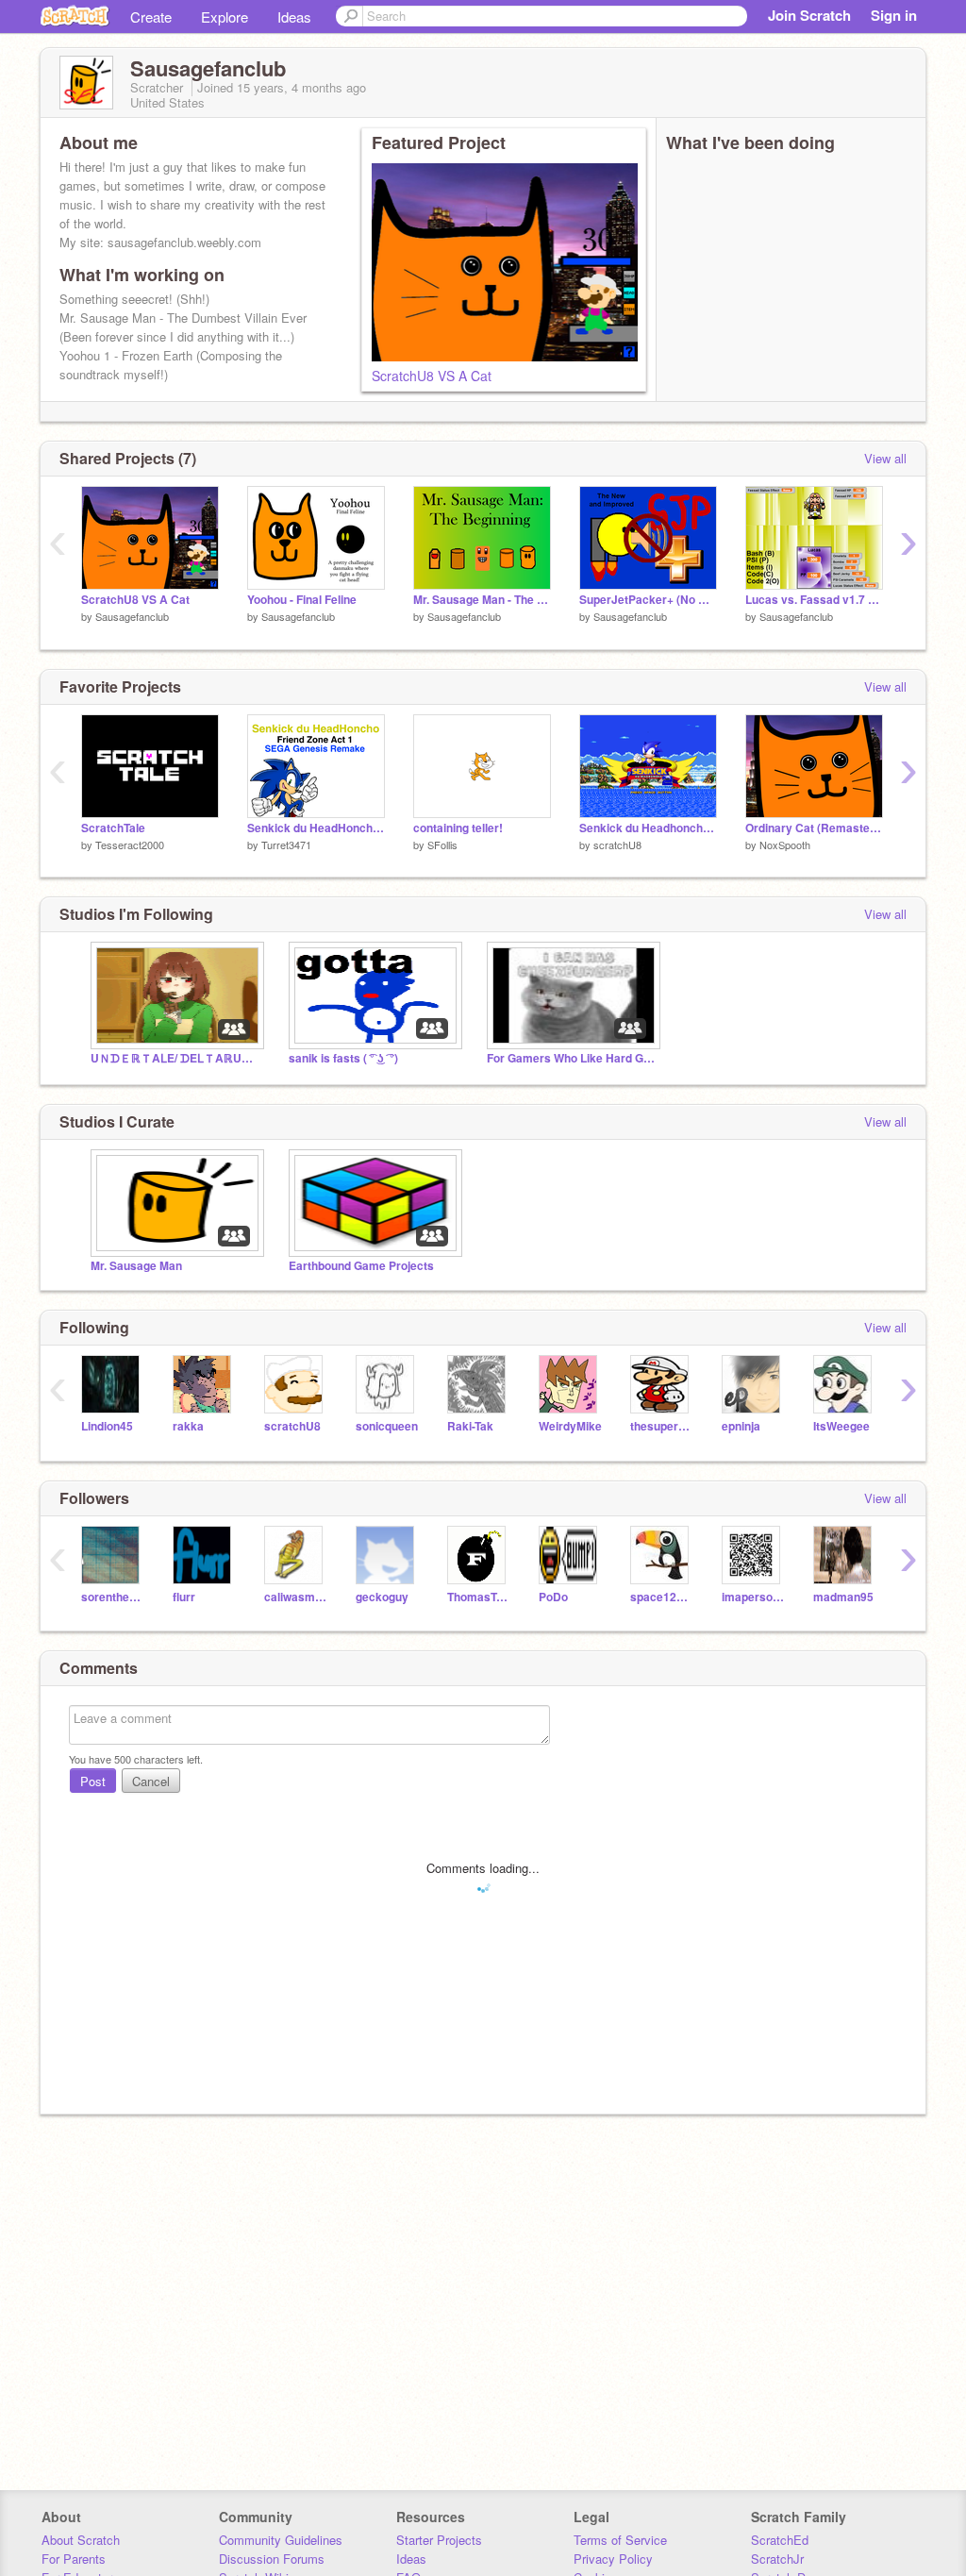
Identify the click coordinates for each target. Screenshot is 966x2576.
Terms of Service (620, 2540)
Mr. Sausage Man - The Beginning (482, 600)
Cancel (151, 1781)
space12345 (662, 1597)
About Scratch (81, 2540)
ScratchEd (780, 2540)
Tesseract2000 (130, 845)
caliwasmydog (296, 1597)
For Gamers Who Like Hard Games (572, 1058)
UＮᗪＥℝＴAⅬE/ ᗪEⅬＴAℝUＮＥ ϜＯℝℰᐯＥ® (175, 1058)
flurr (184, 1597)
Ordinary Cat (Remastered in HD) (814, 828)
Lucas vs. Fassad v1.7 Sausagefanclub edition (814, 600)
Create (151, 17)
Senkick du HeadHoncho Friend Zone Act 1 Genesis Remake (316, 828)
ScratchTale (113, 828)
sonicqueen (387, 1426)
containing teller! (458, 828)
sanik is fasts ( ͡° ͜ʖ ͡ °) (343, 1058)
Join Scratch (809, 15)
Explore (225, 17)
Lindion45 (107, 1426)
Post (93, 1781)
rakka (188, 1426)
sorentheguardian (113, 1597)
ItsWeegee (841, 1426)
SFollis (442, 845)
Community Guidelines (281, 2540)
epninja (741, 1426)
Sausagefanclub (132, 616)
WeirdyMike (570, 1426)
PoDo (553, 1597)
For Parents (74, 2559)
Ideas (294, 17)
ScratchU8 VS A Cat (432, 376)
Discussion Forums (272, 2559)
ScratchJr (777, 2559)
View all (885, 458)
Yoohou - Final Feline (302, 600)
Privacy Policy (613, 2559)
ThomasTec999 (479, 1597)
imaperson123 (753, 1597)
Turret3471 (286, 845)
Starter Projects (439, 2540)
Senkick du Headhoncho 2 (648, 828)
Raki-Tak (470, 1426)
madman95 (843, 1597)
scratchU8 (617, 845)
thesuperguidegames (662, 1426)
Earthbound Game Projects (361, 1266)
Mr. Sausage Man (136, 1266)
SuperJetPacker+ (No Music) (648, 600)
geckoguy (382, 1597)
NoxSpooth (785, 845)
